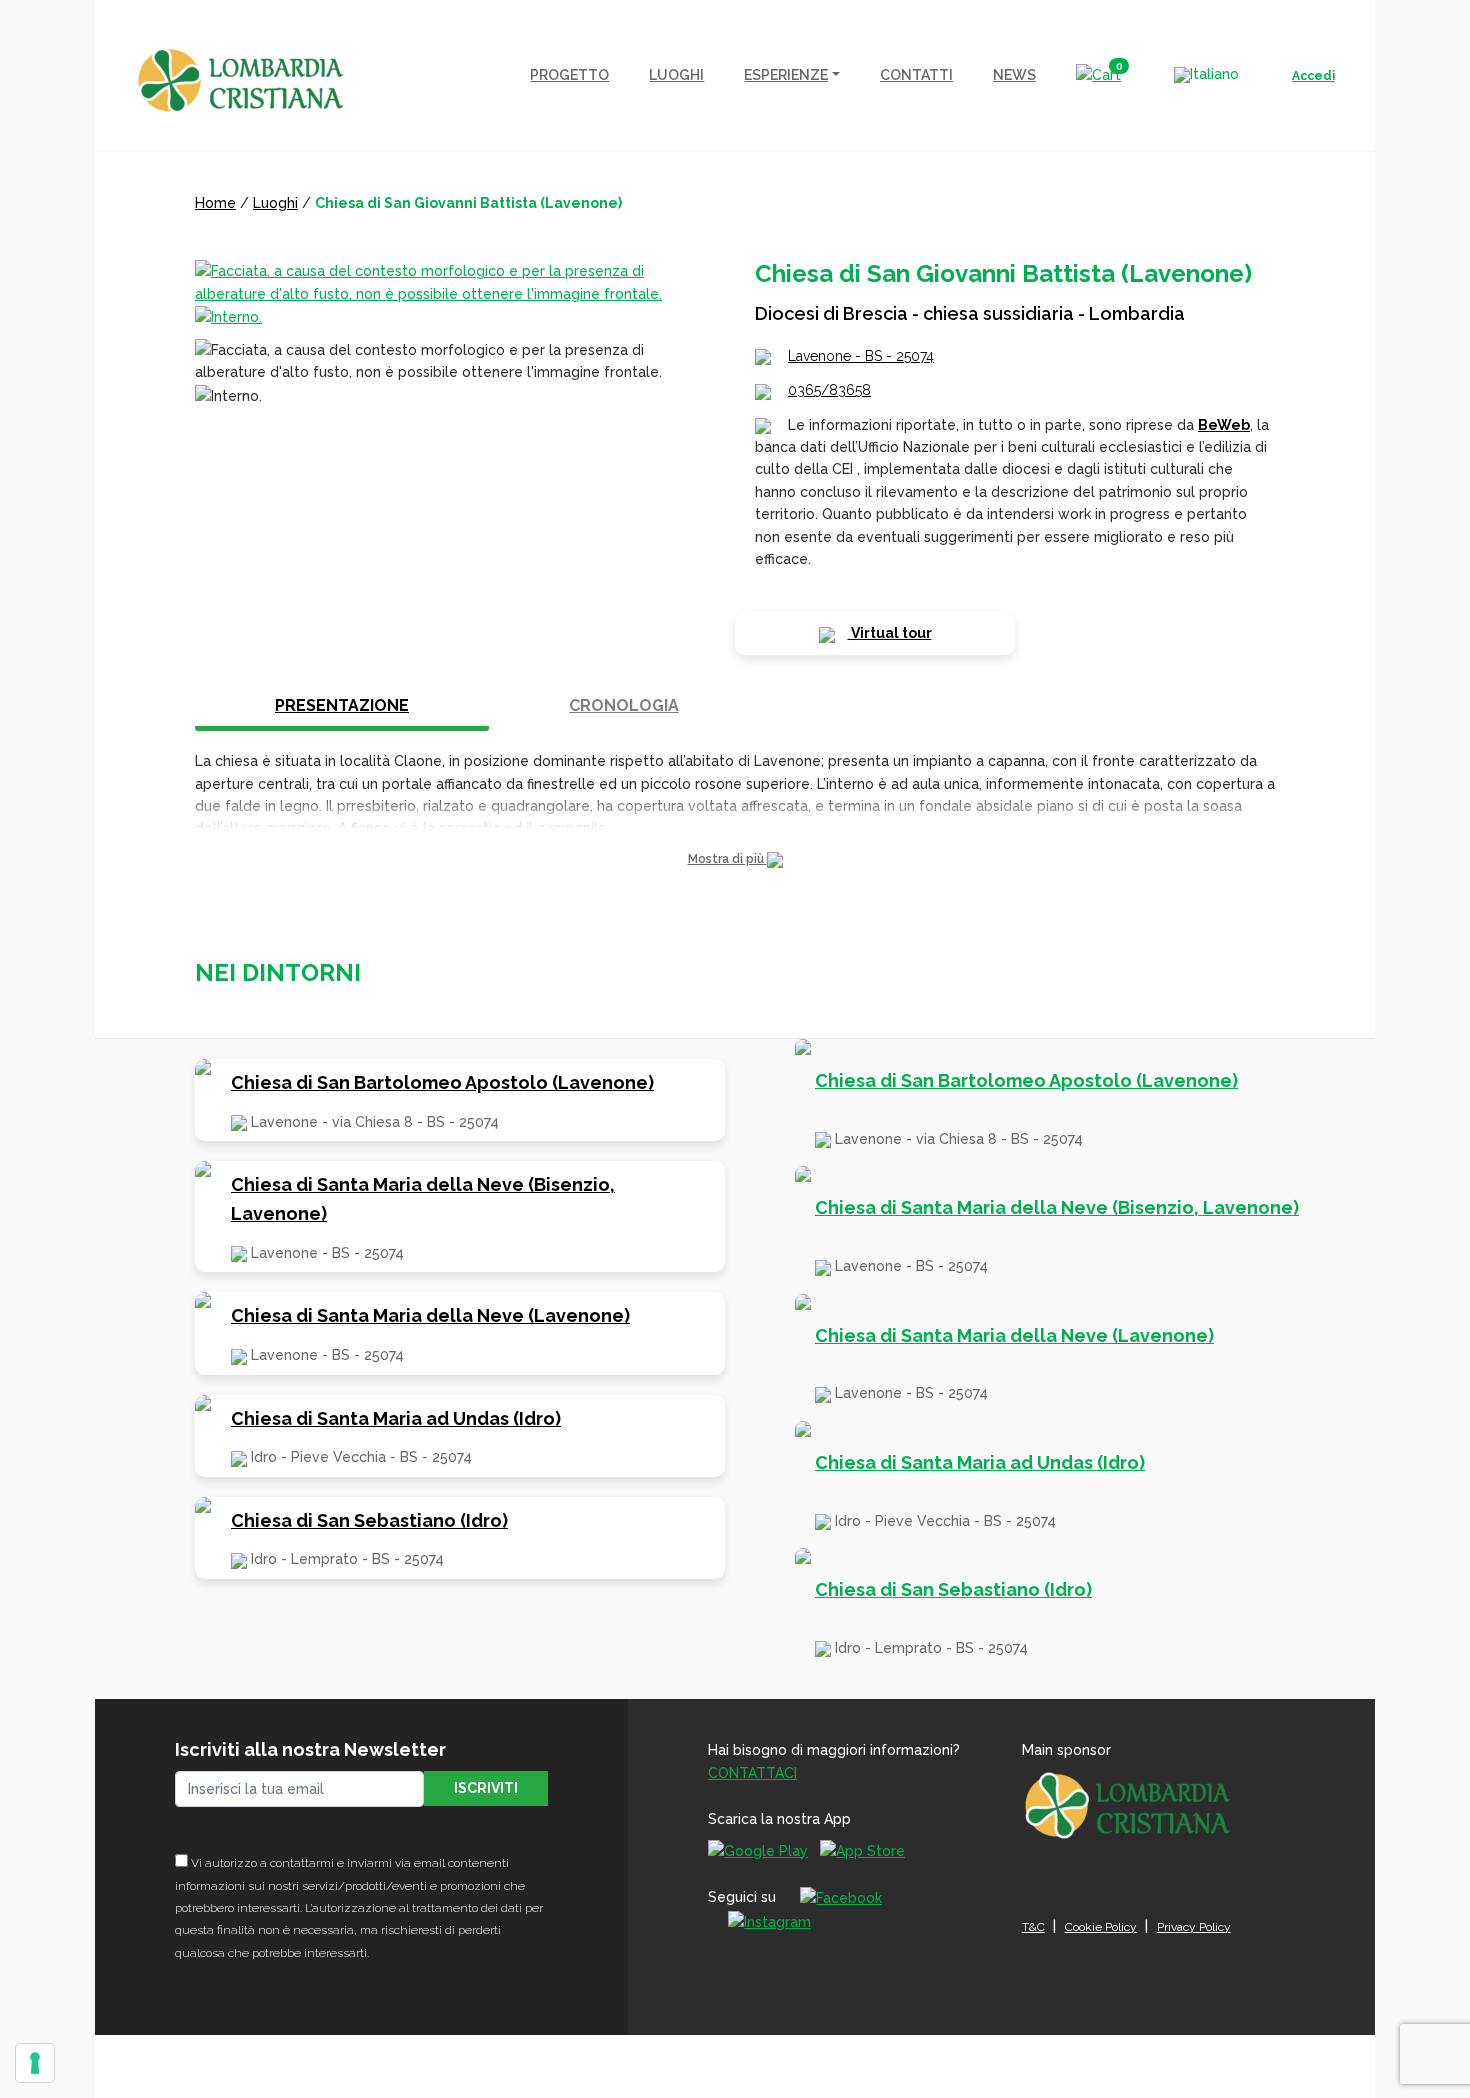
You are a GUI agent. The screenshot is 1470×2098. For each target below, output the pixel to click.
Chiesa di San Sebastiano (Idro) (369, 1520)
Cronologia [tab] (624, 705)
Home (215, 203)
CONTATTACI (752, 1773)
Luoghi (275, 203)
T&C (1033, 1927)
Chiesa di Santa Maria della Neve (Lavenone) (430, 1315)
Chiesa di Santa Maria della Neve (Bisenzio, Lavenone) (423, 1199)
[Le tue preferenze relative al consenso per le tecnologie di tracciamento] (35, 2063)
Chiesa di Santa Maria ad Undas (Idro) (396, 1418)
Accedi (1313, 76)
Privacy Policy (1194, 1927)
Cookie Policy (1101, 1927)
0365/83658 (829, 390)
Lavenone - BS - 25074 (861, 356)
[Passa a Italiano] (1206, 75)
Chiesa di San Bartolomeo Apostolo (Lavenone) (442, 1082)
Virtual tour (890, 633)
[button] (735, 859)
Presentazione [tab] (342, 705)
